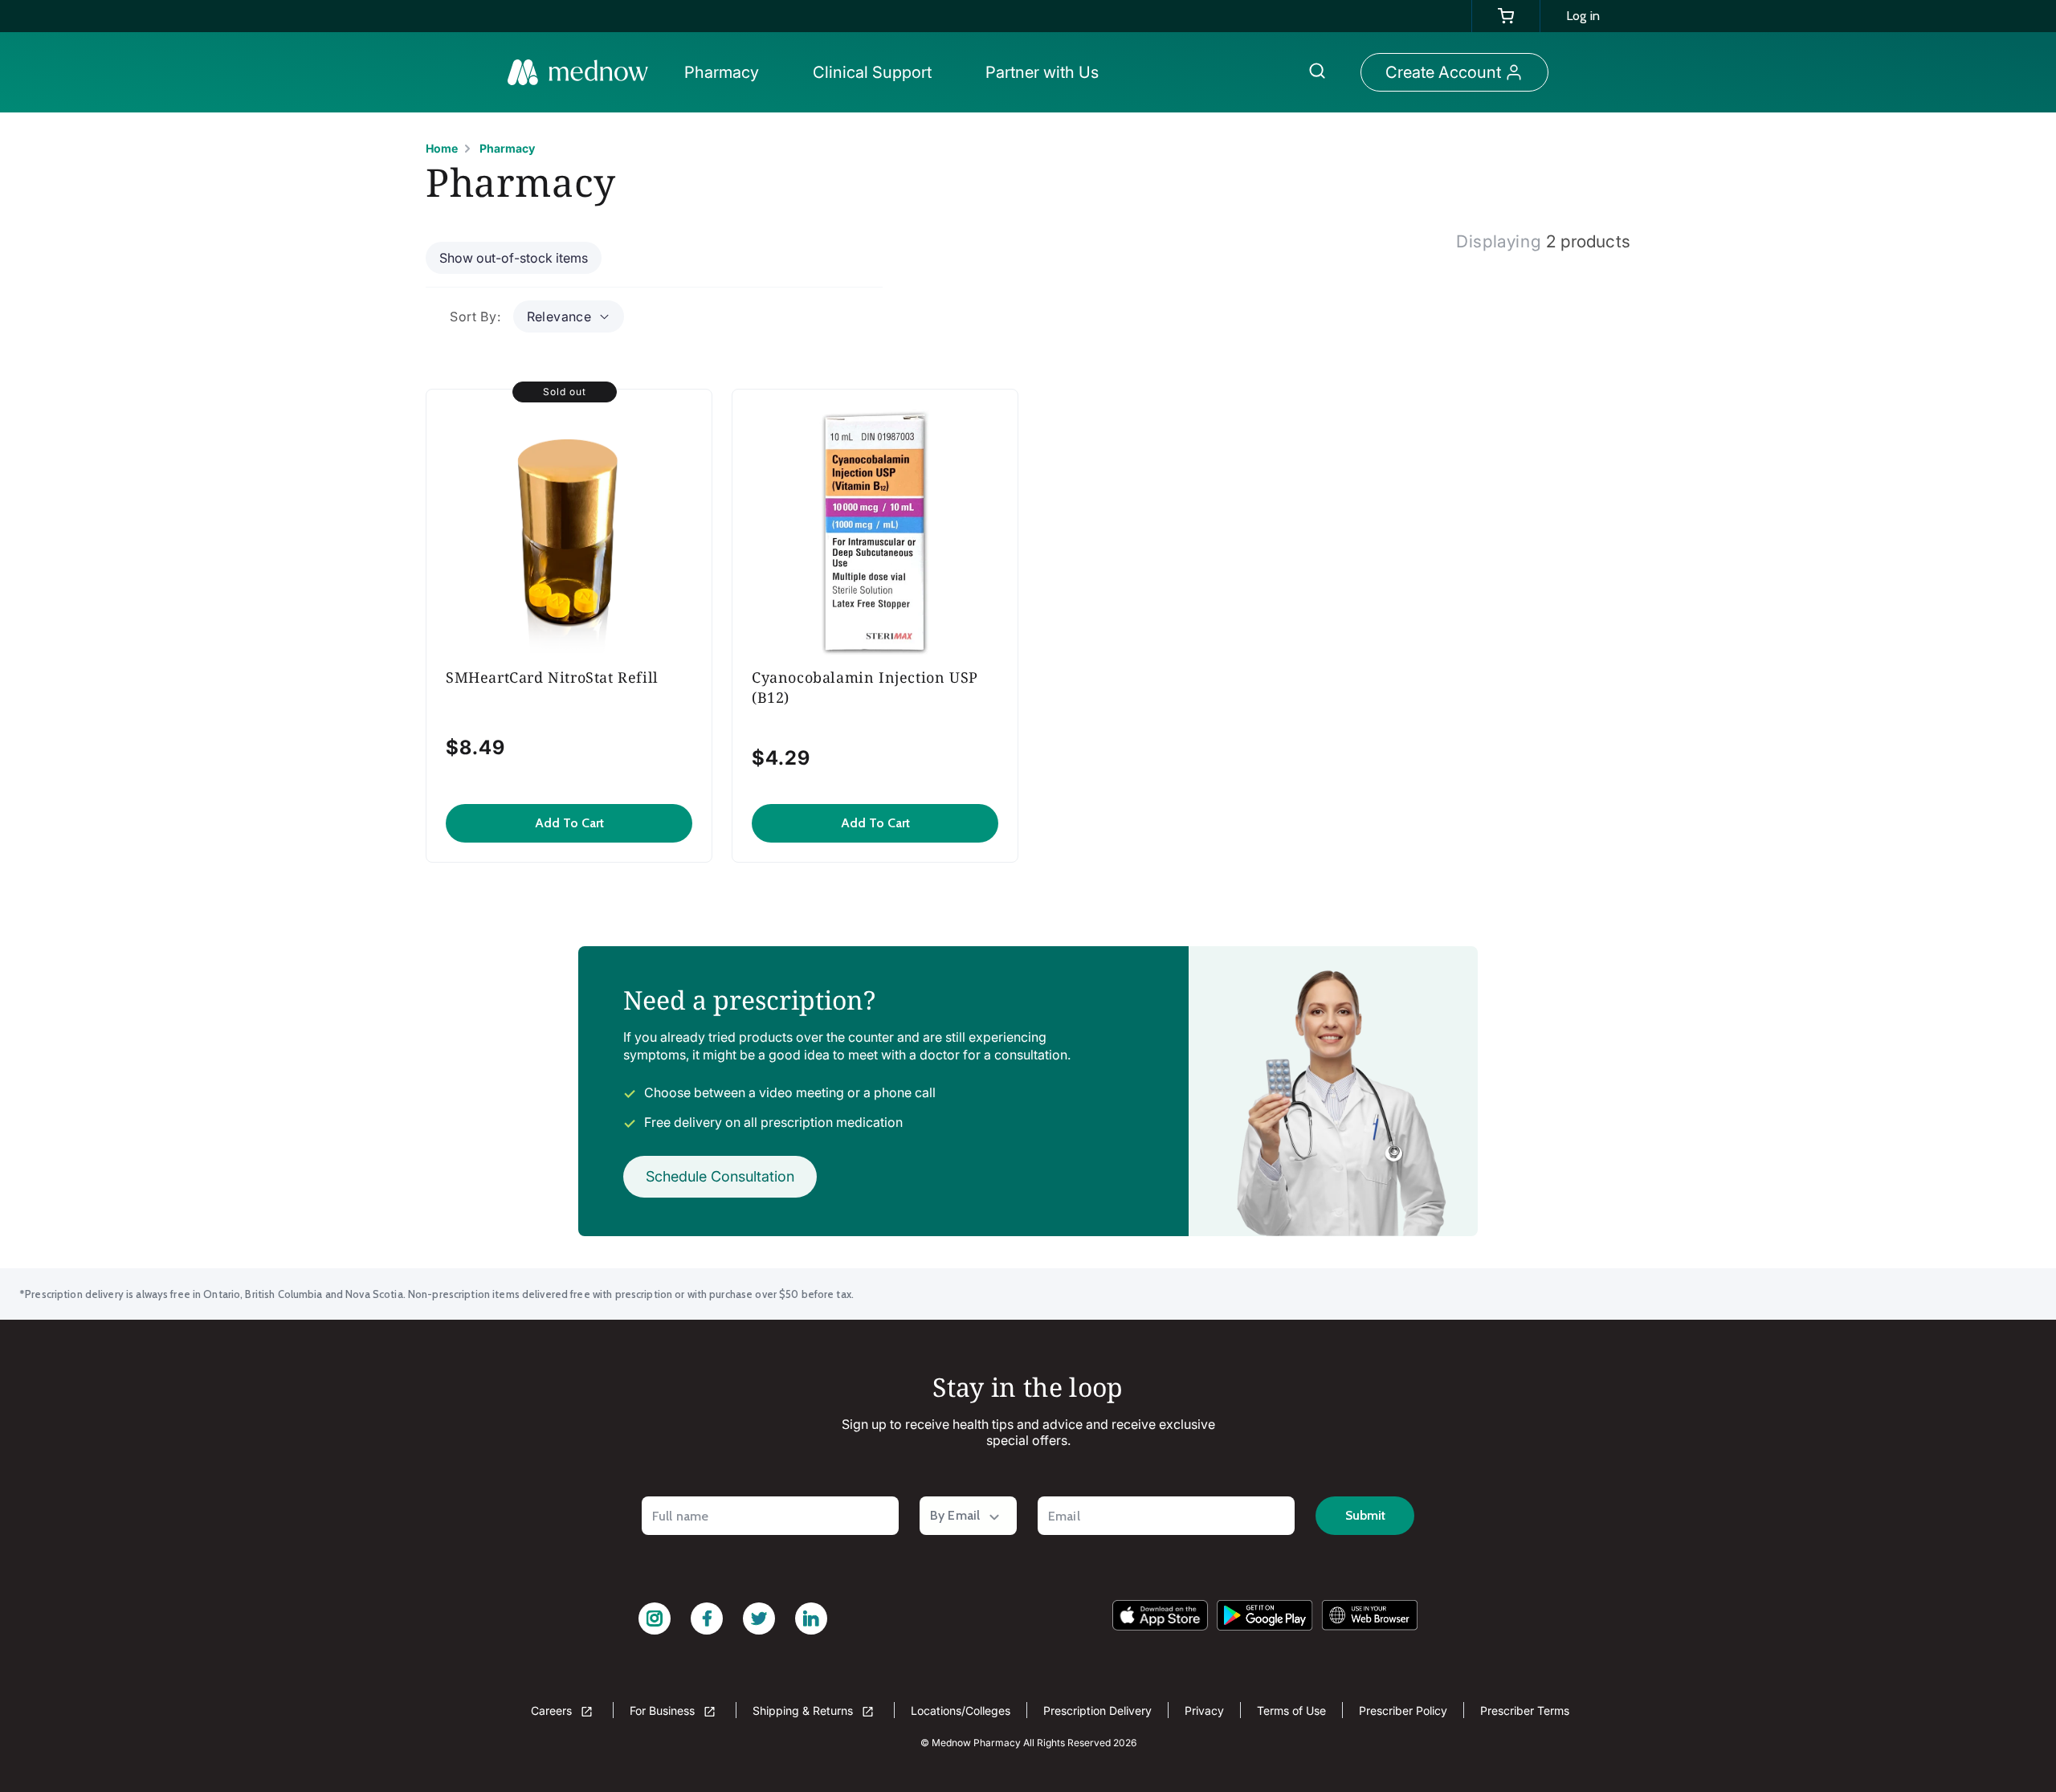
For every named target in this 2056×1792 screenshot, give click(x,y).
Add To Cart (569, 823)
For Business (664, 1710)
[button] (726, 72)
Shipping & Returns (804, 1710)
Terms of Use (1291, 1710)
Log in (1583, 16)
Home (442, 148)
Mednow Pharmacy (976, 1743)
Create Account (1443, 72)
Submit (1365, 1515)
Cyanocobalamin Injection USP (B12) (865, 687)
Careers (553, 1710)
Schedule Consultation (720, 1176)
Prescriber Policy (1403, 1710)
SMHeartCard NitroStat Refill (552, 677)
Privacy (1204, 1710)
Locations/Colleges (961, 1710)
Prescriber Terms (1525, 1710)
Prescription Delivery (1097, 1710)
